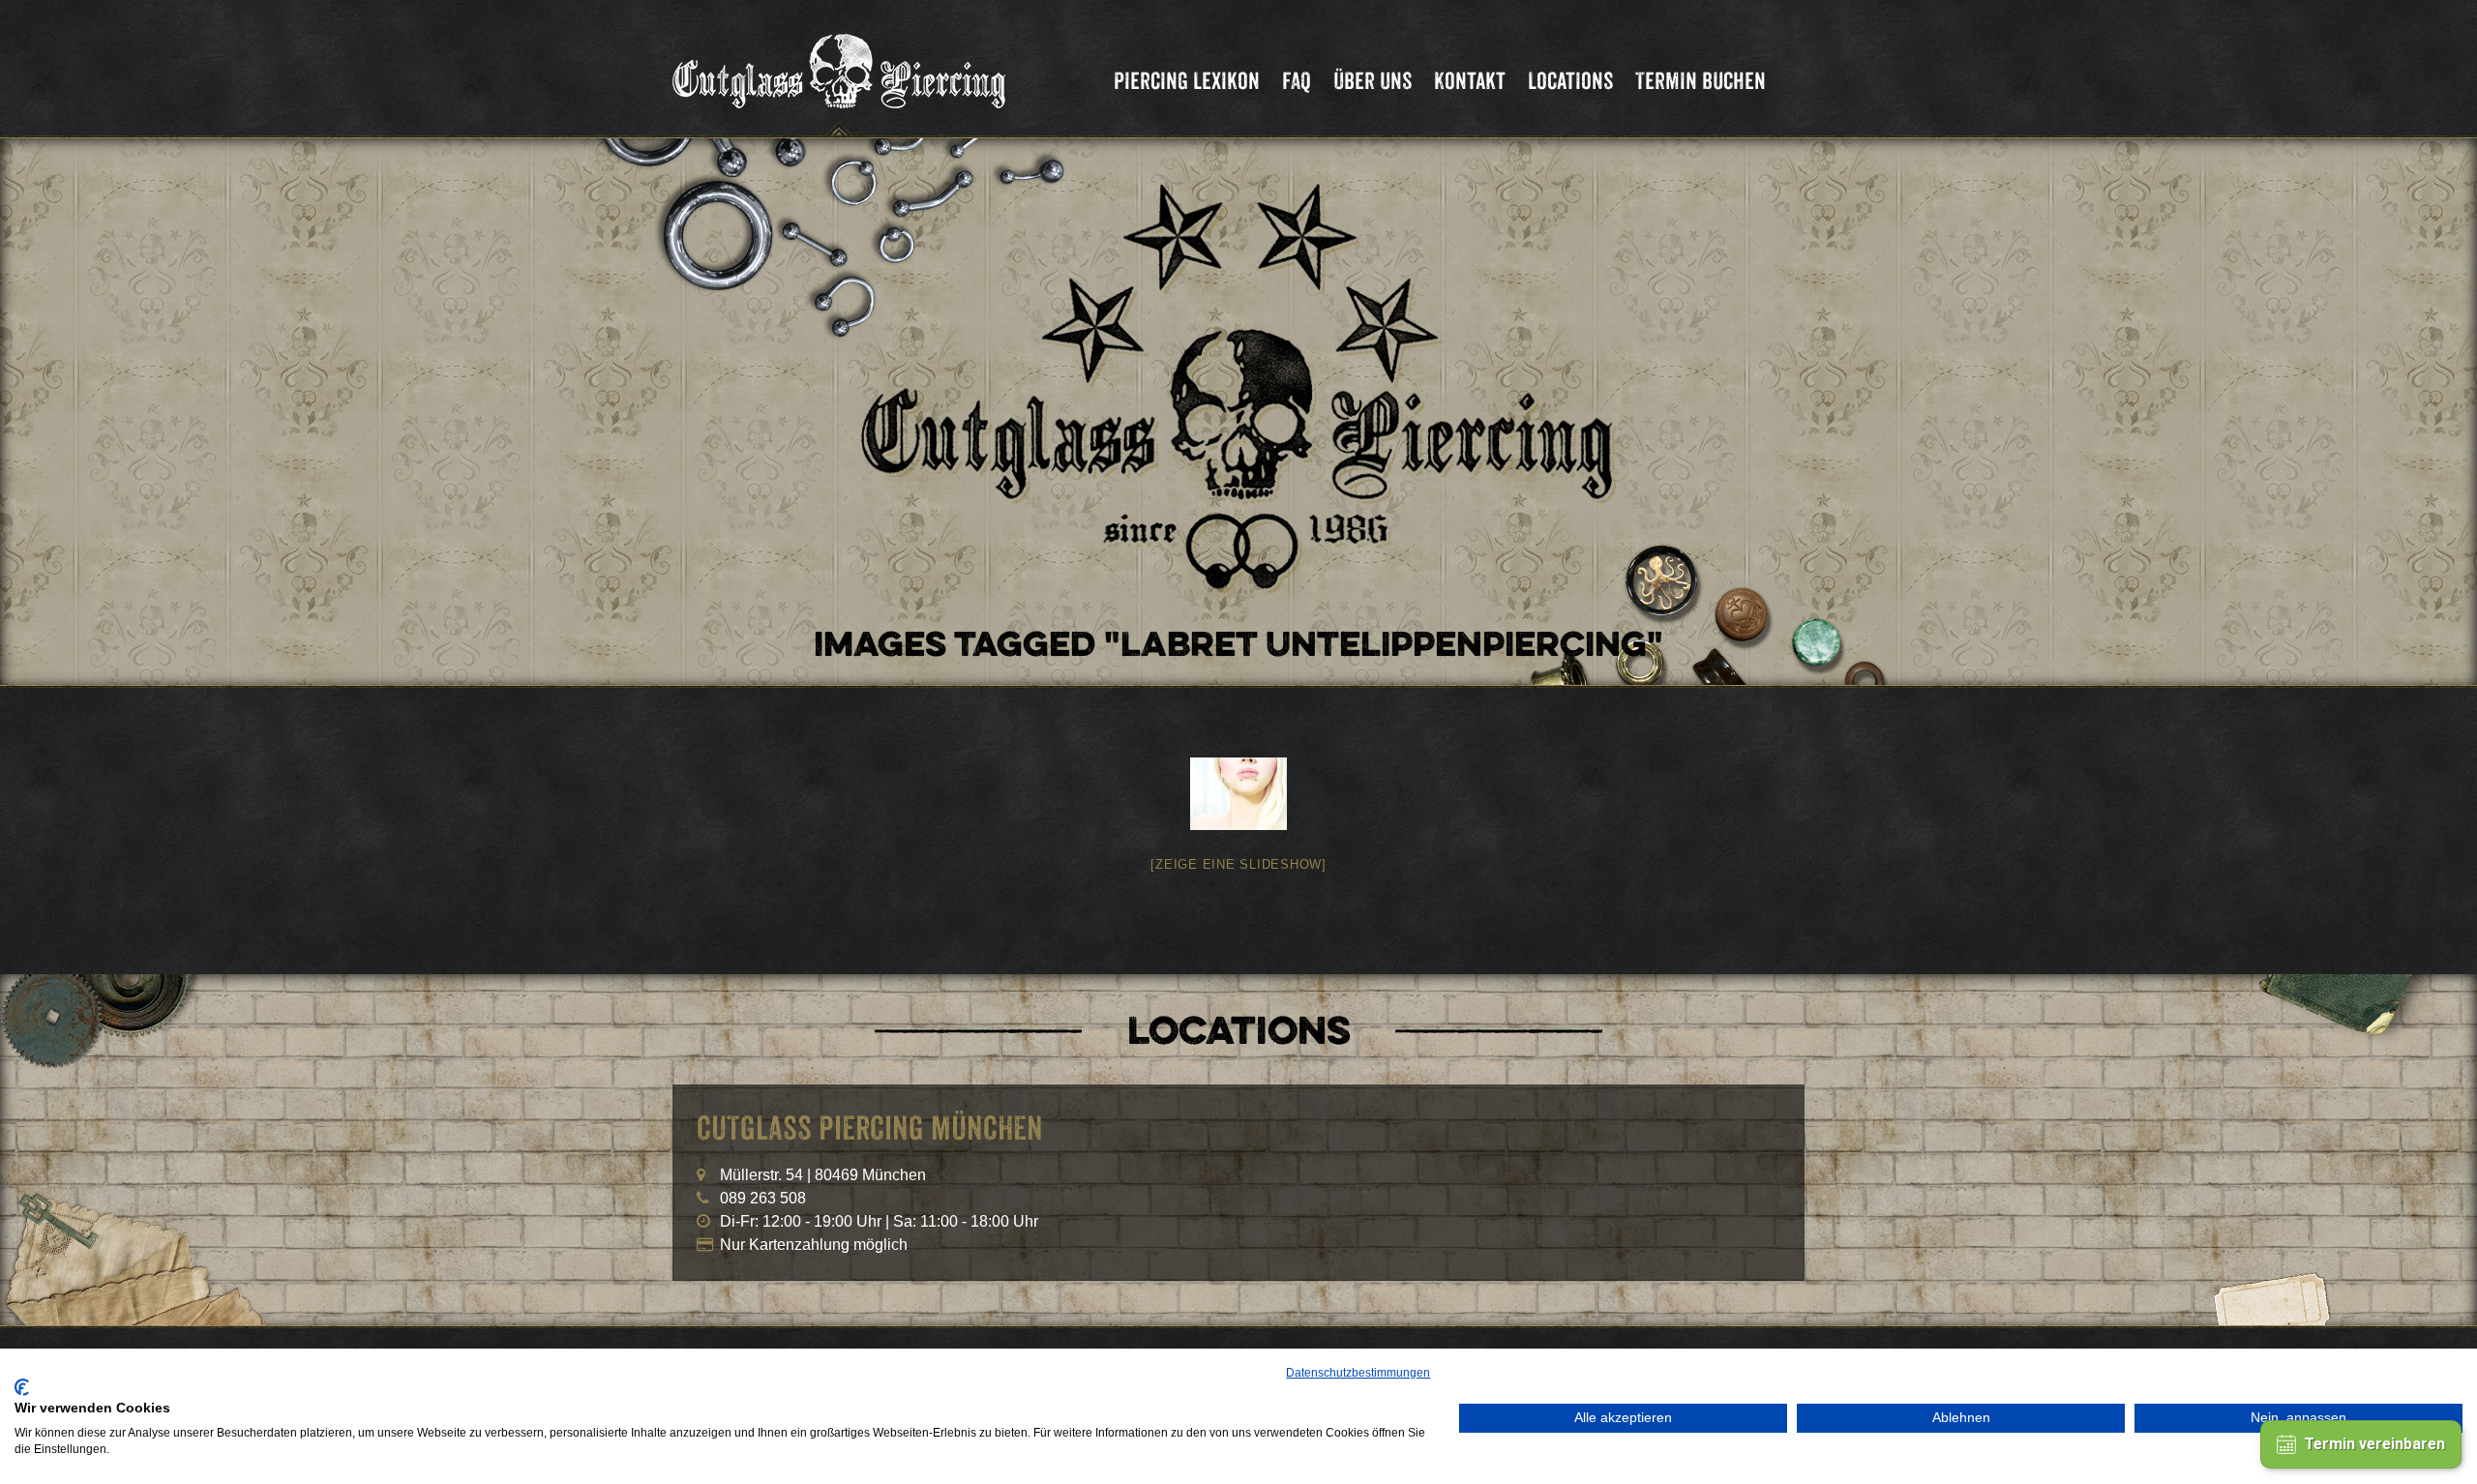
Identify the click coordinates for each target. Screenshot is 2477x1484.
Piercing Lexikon (1187, 81)
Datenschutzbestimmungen (1358, 1373)
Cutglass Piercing (839, 72)
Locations (1570, 81)
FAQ (1297, 81)
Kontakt (1470, 81)
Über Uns (1373, 81)
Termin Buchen (1701, 81)
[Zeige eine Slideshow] (1238, 864)
